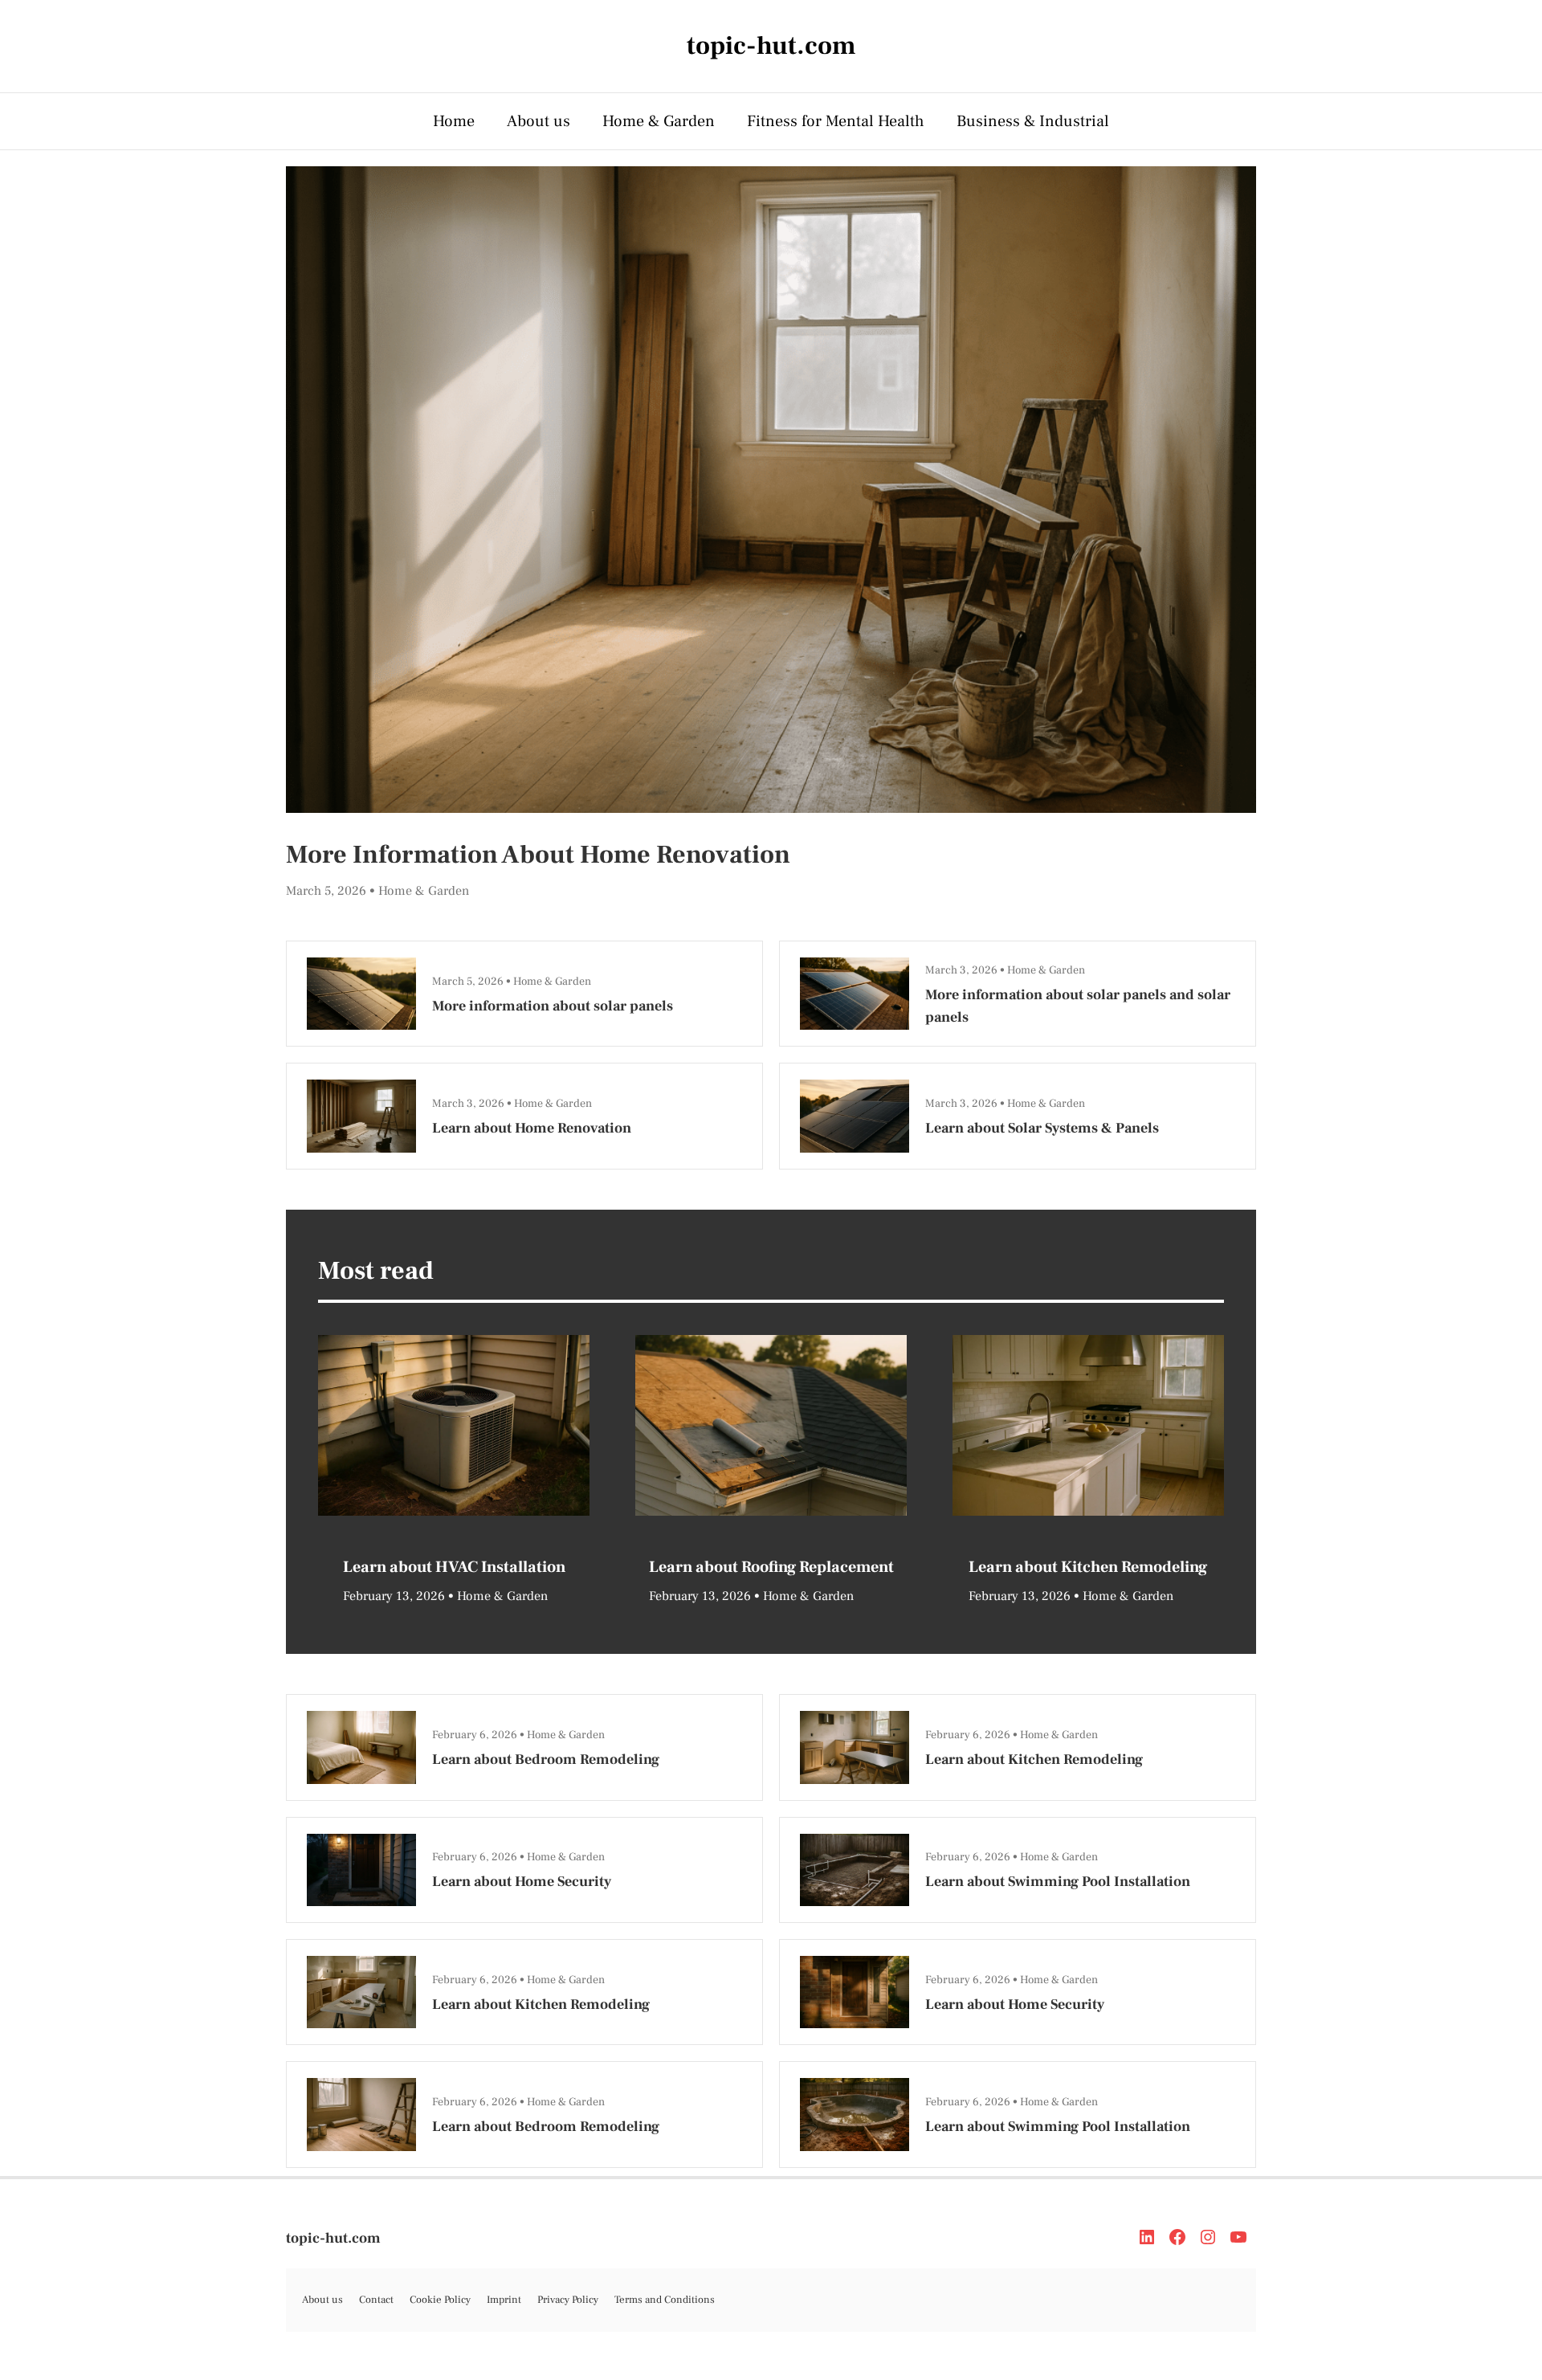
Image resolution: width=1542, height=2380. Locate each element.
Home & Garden (659, 121)
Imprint (504, 2300)
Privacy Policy (568, 2300)
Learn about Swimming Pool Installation (1058, 1882)
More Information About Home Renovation (538, 855)
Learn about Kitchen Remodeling (1088, 1567)
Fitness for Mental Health (836, 121)
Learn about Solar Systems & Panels (1042, 1128)
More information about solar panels (553, 1006)
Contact (376, 2300)
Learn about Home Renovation (532, 1128)
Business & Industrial (1033, 121)
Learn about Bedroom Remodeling (546, 1759)
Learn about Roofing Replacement (771, 1567)
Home (454, 121)
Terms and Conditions (665, 2300)
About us (538, 121)
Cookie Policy (440, 2300)
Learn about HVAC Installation (454, 1567)
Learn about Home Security (522, 1882)
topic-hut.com (333, 2238)
